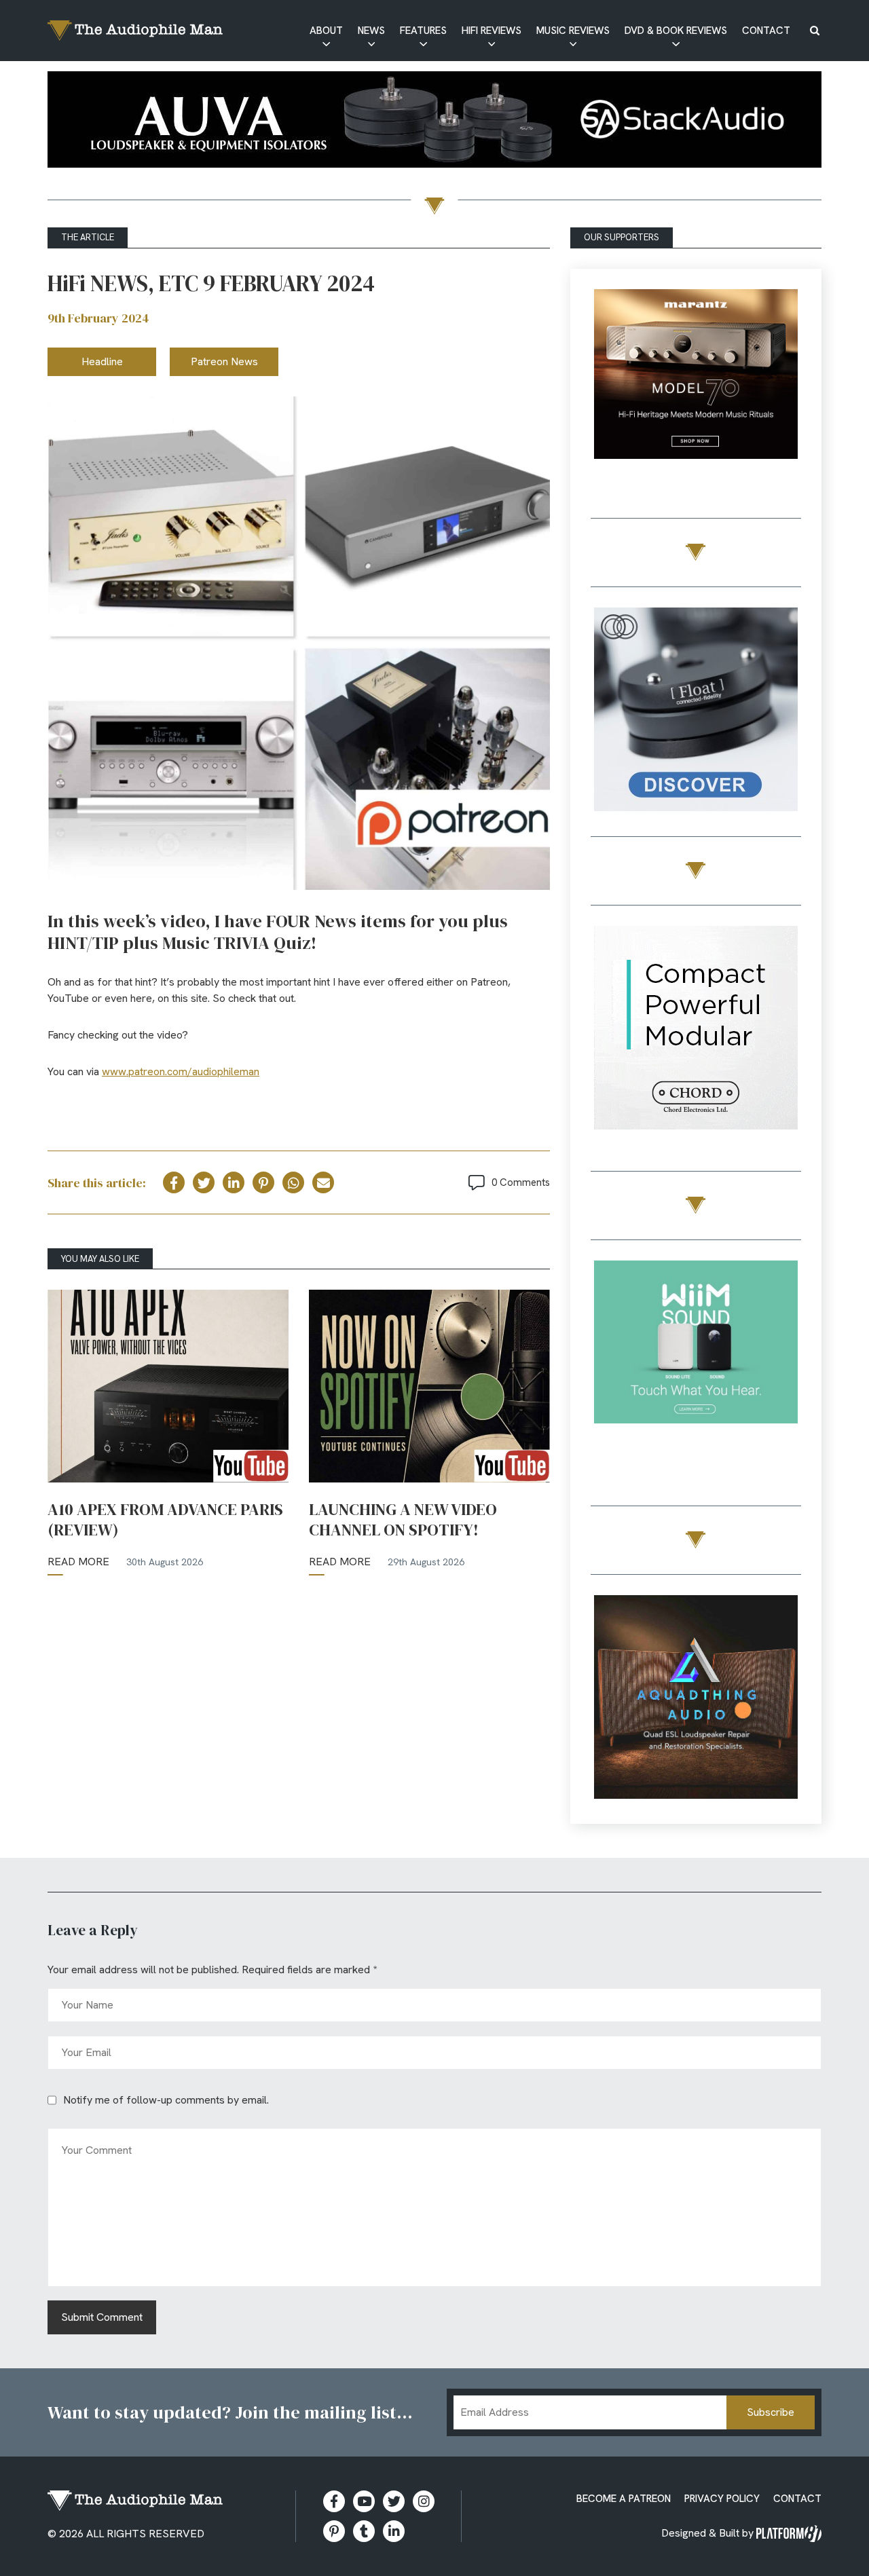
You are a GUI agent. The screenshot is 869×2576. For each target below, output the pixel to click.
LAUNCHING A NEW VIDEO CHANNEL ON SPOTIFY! (403, 1520)
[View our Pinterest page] (334, 2531)
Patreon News (224, 361)
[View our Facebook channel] (364, 2501)
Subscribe (771, 2412)
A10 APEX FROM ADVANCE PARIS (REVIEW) (165, 1520)
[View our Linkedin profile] (394, 2531)
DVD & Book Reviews (676, 31)
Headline (102, 361)
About (326, 31)
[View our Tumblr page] (364, 2531)
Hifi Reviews (492, 31)
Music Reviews (573, 31)
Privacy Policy (722, 2499)
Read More (78, 1562)
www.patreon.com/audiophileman (181, 1071)
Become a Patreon (624, 2499)
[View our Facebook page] (334, 2501)
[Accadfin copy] (696, 1030)
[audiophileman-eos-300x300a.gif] (696, 1699)
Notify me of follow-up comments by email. (166, 2100)
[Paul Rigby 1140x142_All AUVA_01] (434, 122)
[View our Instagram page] (424, 2501)
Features (423, 31)
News (371, 31)
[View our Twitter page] (394, 2501)
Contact (766, 31)
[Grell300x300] (696, 393)
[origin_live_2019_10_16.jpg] (696, 1365)
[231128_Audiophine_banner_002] (696, 712)
